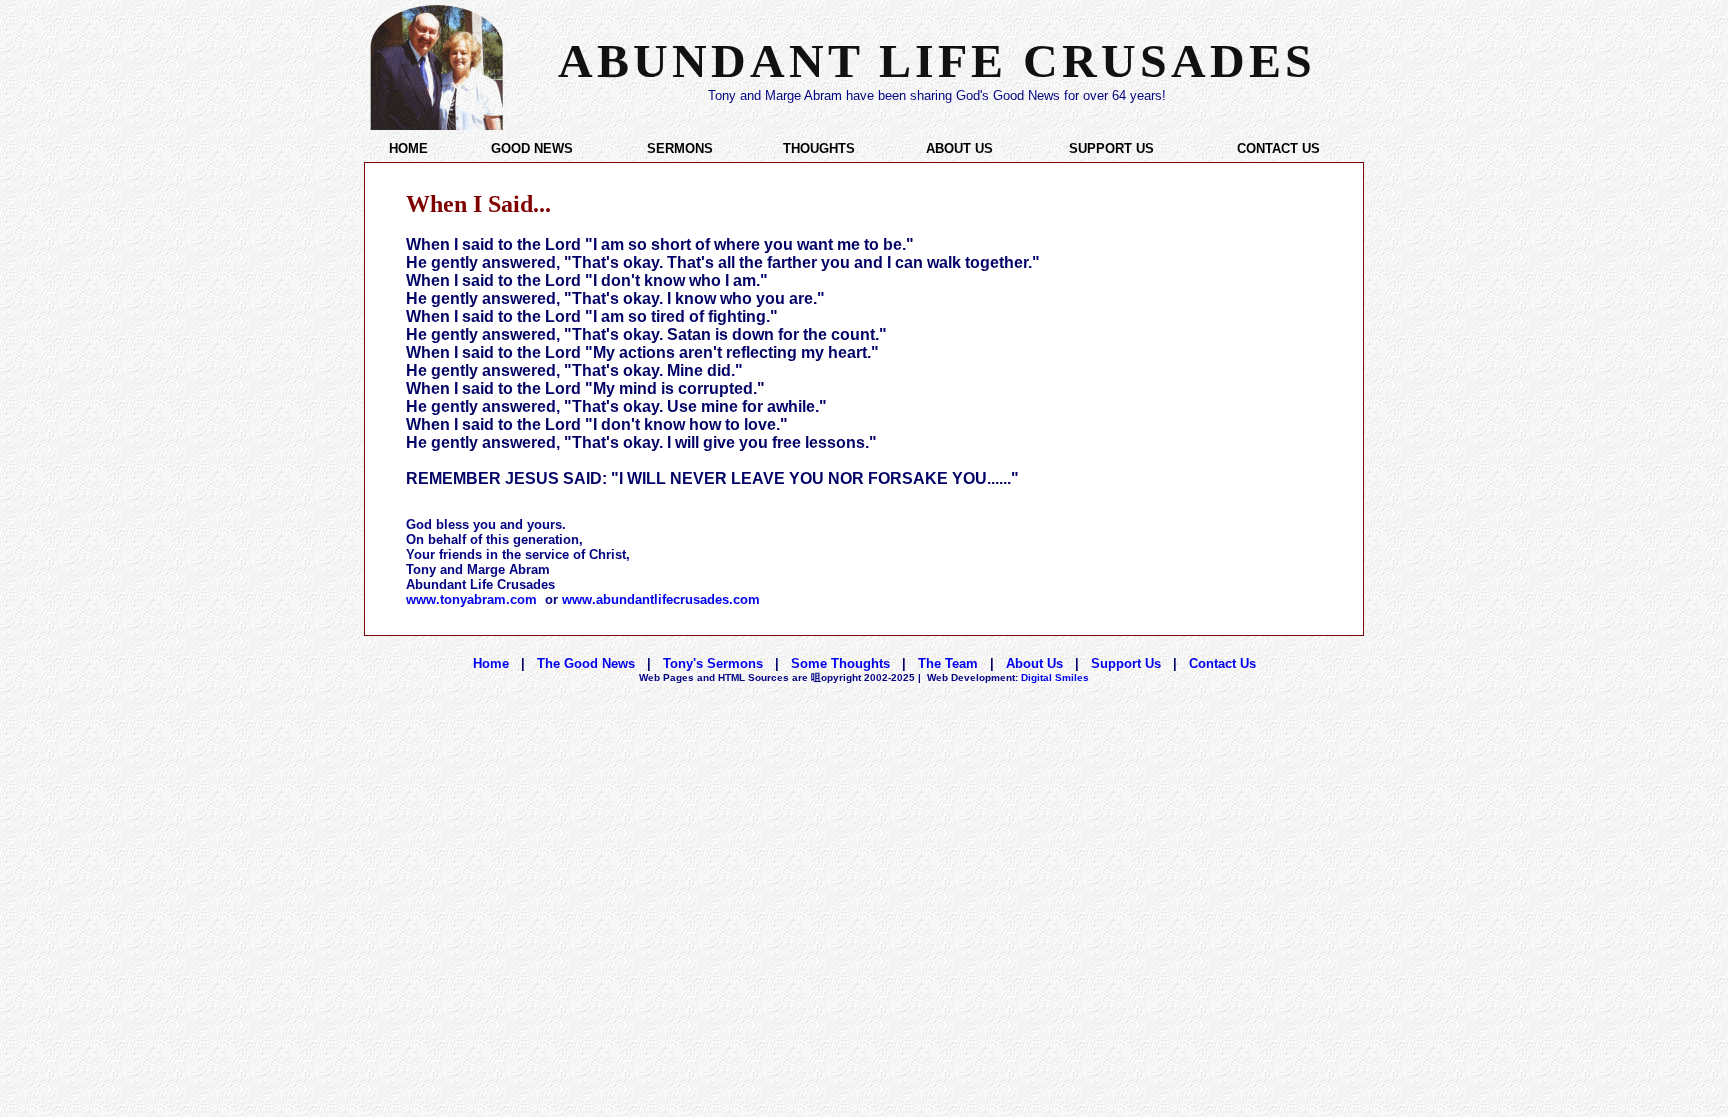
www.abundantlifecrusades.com (661, 599)
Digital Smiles (1008, 677)
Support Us (1126, 663)
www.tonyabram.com (471, 599)
